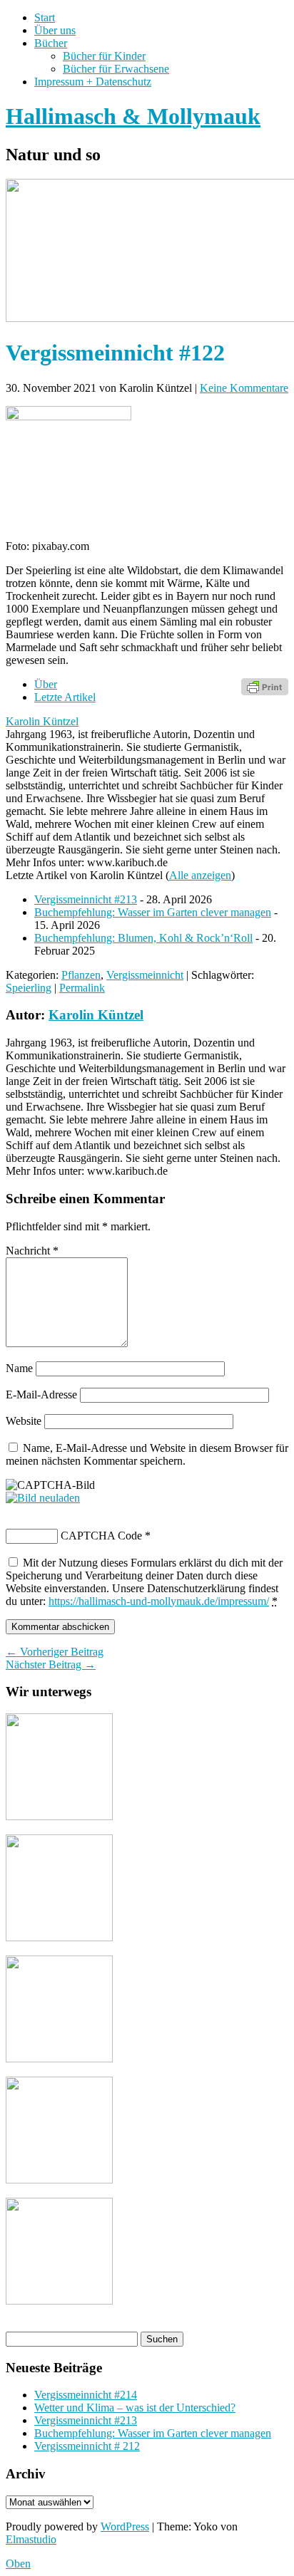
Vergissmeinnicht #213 (86, 899)
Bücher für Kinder (104, 56)
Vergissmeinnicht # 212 (87, 2446)
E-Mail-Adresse (41, 1395)
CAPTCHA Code (101, 1536)
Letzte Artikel (65, 697)
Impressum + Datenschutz (93, 82)
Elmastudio (31, 2539)
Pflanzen (81, 975)
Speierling (29, 988)
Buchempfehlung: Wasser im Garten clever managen (153, 912)
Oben (18, 2564)
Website (24, 1421)
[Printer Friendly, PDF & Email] (265, 686)
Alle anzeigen (200, 875)
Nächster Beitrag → (51, 1664)
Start (45, 17)
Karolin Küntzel (42, 721)
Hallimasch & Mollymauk (133, 116)
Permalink (82, 988)
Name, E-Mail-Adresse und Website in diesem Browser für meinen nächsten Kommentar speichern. (147, 1454)
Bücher (51, 43)
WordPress (125, 2526)
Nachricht (32, 1251)
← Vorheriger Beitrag (55, 1652)
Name (19, 1368)
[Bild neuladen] (43, 1498)
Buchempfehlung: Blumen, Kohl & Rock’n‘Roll (143, 938)
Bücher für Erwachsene (116, 69)
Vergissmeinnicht (145, 975)
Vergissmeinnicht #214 (86, 2395)
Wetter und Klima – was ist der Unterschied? (135, 2408)
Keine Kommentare (244, 388)
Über (46, 684)
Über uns (55, 30)
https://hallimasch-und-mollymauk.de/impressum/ (159, 1601)
